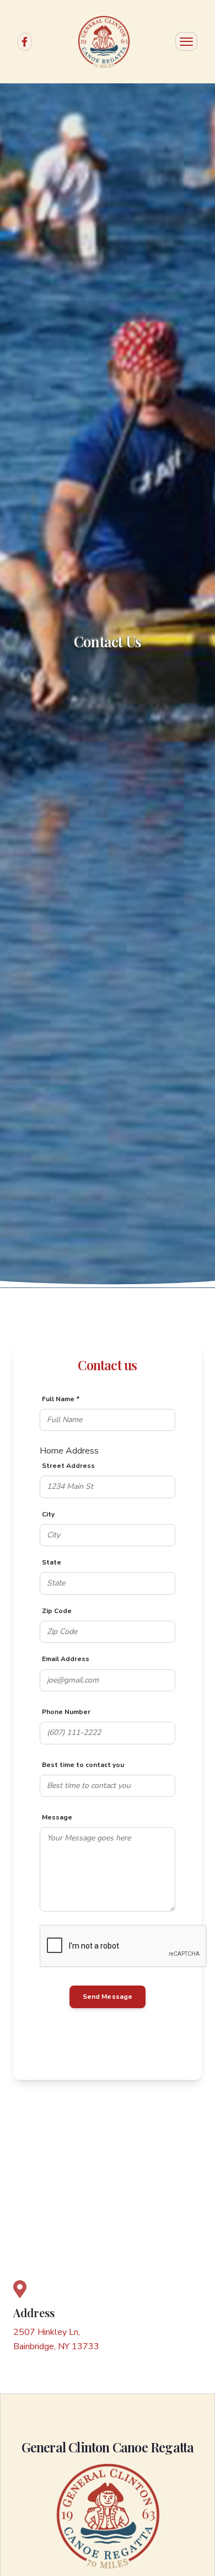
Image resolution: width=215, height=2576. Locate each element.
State (52, 1562)
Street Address (68, 1466)
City (48, 1514)
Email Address (66, 1659)
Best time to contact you (83, 1765)
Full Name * (61, 1399)
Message (57, 1817)
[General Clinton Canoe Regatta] (104, 42)
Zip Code (57, 1611)
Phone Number (66, 1712)
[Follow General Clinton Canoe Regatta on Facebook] (25, 41)
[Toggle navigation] (186, 41)
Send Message (107, 1997)
